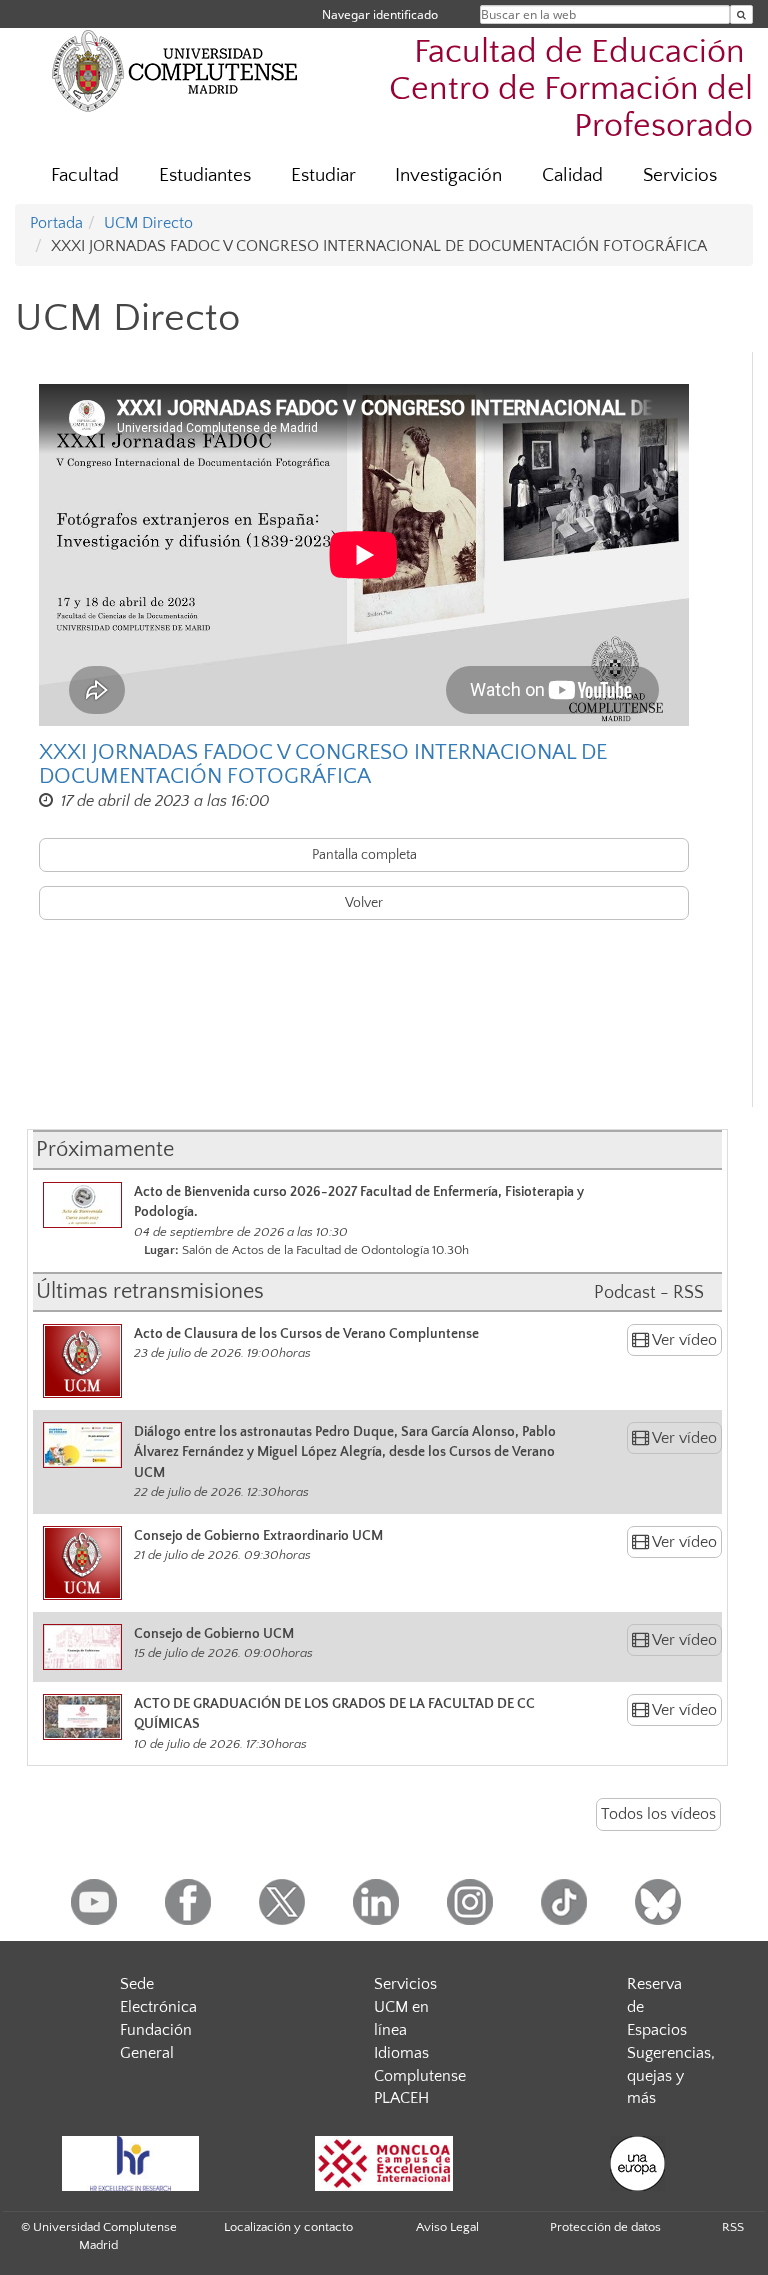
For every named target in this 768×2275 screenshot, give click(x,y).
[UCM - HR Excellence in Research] (130, 2163)
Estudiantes (205, 175)
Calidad (572, 175)
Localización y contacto (288, 2227)
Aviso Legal (447, 2227)
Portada (56, 223)
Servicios (680, 175)
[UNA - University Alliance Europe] (638, 2163)
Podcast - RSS (649, 1293)
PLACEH (401, 2098)
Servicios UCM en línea (405, 2007)
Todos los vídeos (658, 1814)
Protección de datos (605, 2227)
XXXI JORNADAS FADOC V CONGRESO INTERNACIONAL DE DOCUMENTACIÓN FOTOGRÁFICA (323, 765)
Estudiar (323, 175)
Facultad (85, 175)
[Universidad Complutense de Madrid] (175, 70)
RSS (733, 2227)
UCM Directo (148, 223)
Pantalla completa (364, 855)
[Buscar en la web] (741, 14)
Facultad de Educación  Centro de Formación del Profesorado (571, 89)
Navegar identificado (380, 14)
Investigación (448, 175)
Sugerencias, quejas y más (671, 2076)
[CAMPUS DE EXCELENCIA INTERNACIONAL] (384, 2163)
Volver (364, 903)
